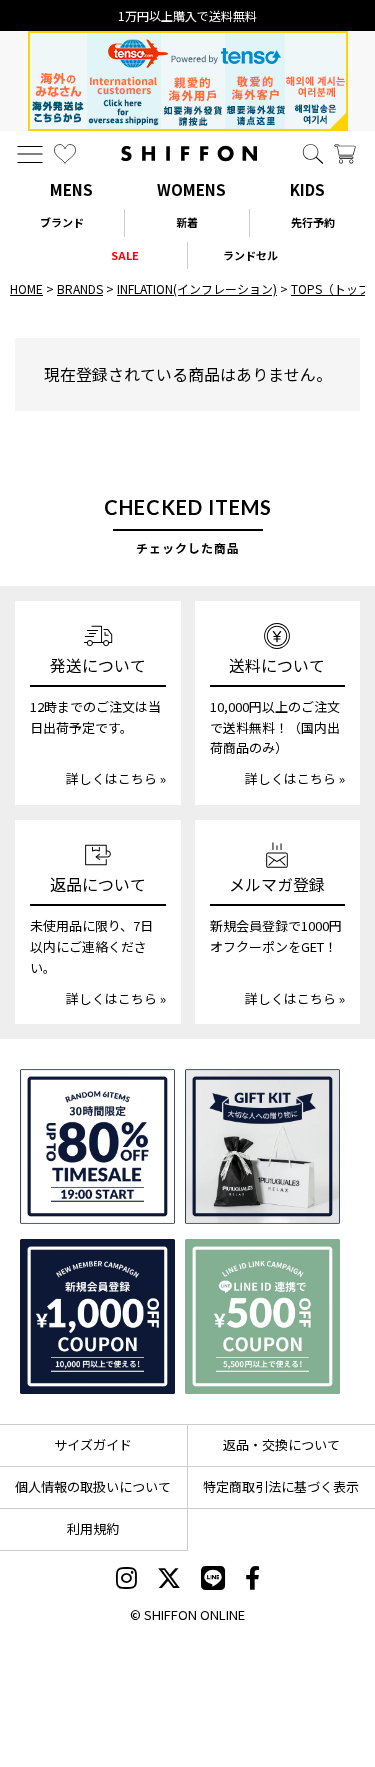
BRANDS (80, 288)
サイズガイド (93, 1444)
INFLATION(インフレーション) (197, 288)
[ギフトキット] (262, 1146)
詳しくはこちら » (116, 778)
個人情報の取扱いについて (93, 1486)
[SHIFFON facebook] (252, 1580)
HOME (26, 288)
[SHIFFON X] (169, 1580)
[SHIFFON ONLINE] (189, 153)
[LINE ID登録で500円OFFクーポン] (262, 1316)
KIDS (307, 189)
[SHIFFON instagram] (126, 1580)
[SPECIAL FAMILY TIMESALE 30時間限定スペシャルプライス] (97, 1146)
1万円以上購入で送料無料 (187, 15)
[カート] (345, 154)
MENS (71, 189)
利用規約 (93, 1528)
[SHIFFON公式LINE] (213, 1580)
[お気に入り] (65, 154)
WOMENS (191, 189)
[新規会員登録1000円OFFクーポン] (97, 1316)
